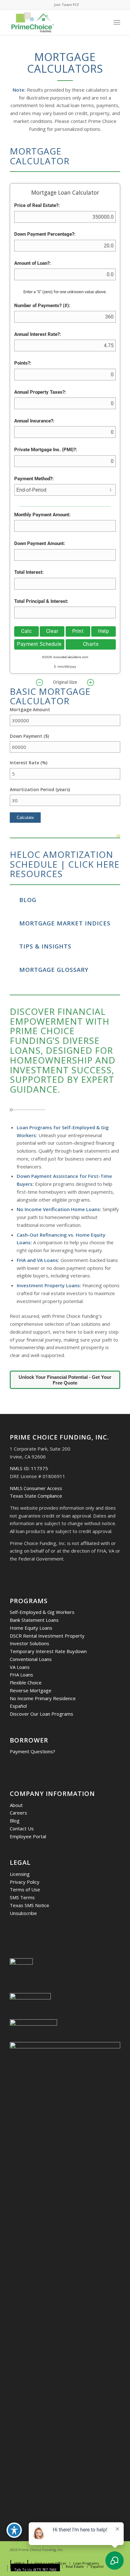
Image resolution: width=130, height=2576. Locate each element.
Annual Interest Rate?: (38, 334)
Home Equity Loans (31, 1628)
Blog (28, 900)
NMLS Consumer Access (36, 1488)
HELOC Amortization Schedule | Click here (65, 859)
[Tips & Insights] (13, 946)
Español (18, 1706)
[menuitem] (67, 5)
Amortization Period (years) (40, 789)
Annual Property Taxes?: (40, 392)
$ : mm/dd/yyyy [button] (65, 667)
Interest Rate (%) (29, 763)
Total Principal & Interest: (41, 601)
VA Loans (20, 1667)
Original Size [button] (65, 682)
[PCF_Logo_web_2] (54, 22)
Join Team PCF (67, 5)
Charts (91, 644)
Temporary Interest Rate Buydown (48, 1651)
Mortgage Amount (30, 709)
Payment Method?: (34, 479)
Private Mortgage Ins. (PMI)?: (46, 450)
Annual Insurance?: (34, 421)
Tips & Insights (45, 946)
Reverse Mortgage (31, 1690)
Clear (52, 631)
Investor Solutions (30, 1643)
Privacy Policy (25, 1882)
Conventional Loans (31, 1659)
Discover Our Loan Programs (41, 1714)
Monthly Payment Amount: (42, 515)
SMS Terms (22, 1897)
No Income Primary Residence (43, 1698)
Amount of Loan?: (32, 263)
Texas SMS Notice (30, 1905)
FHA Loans (21, 1675)
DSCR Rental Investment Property (47, 1636)
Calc (26, 631)
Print (78, 631)
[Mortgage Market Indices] (13, 923)
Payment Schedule (39, 644)
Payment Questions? (32, 1751)
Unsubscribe (23, 1913)
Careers (18, 1813)
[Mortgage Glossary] (13, 969)
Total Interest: (29, 572)
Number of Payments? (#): (42, 306)
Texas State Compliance (36, 1496)
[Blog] (13, 899)
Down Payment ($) (29, 736)
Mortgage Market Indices (65, 923)
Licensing (20, 1874)
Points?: (23, 363)
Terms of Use (25, 1889)
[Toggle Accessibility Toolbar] (14, 2530)
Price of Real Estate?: (37, 205)
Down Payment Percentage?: (45, 234)
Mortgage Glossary (54, 970)
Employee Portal (28, 1836)
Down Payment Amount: (40, 543)
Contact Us (22, 1828)
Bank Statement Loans (34, 1620)
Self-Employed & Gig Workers (42, 1612)
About (16, 1805)
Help (103, 631)
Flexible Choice (26, 1682)
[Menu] (117, 22)
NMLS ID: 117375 (29, 1468)
